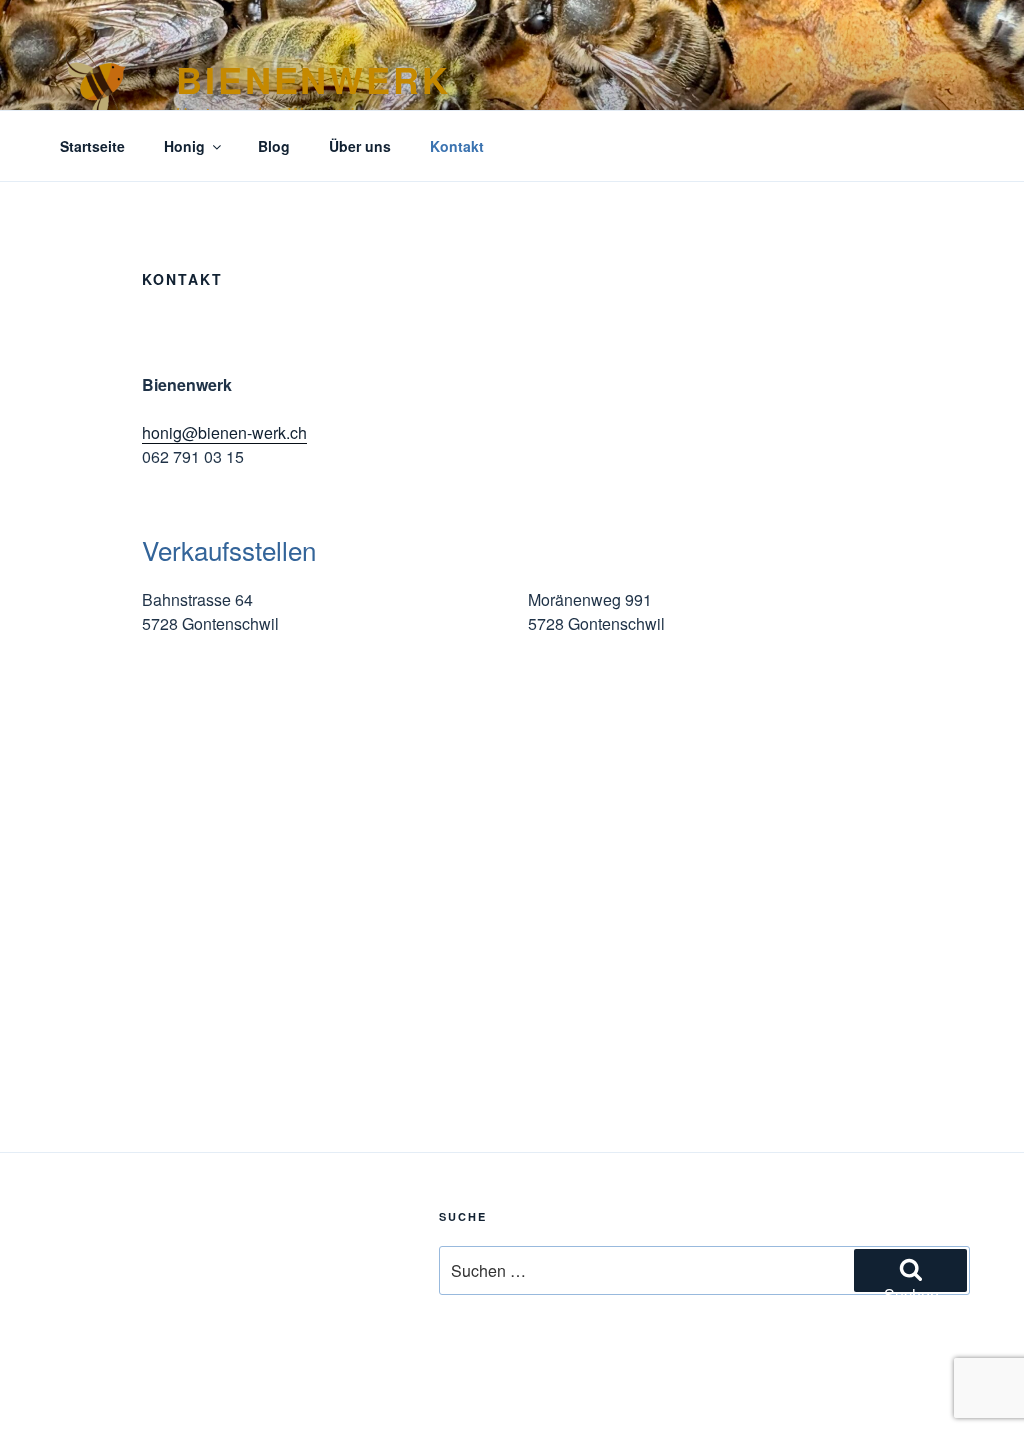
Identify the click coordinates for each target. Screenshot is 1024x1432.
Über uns (360, 146)
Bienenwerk (313, 79)
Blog (274, 146)
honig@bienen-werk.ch (224, 432)
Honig (184, 146)
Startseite (92, 146)
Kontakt (457, 146)
